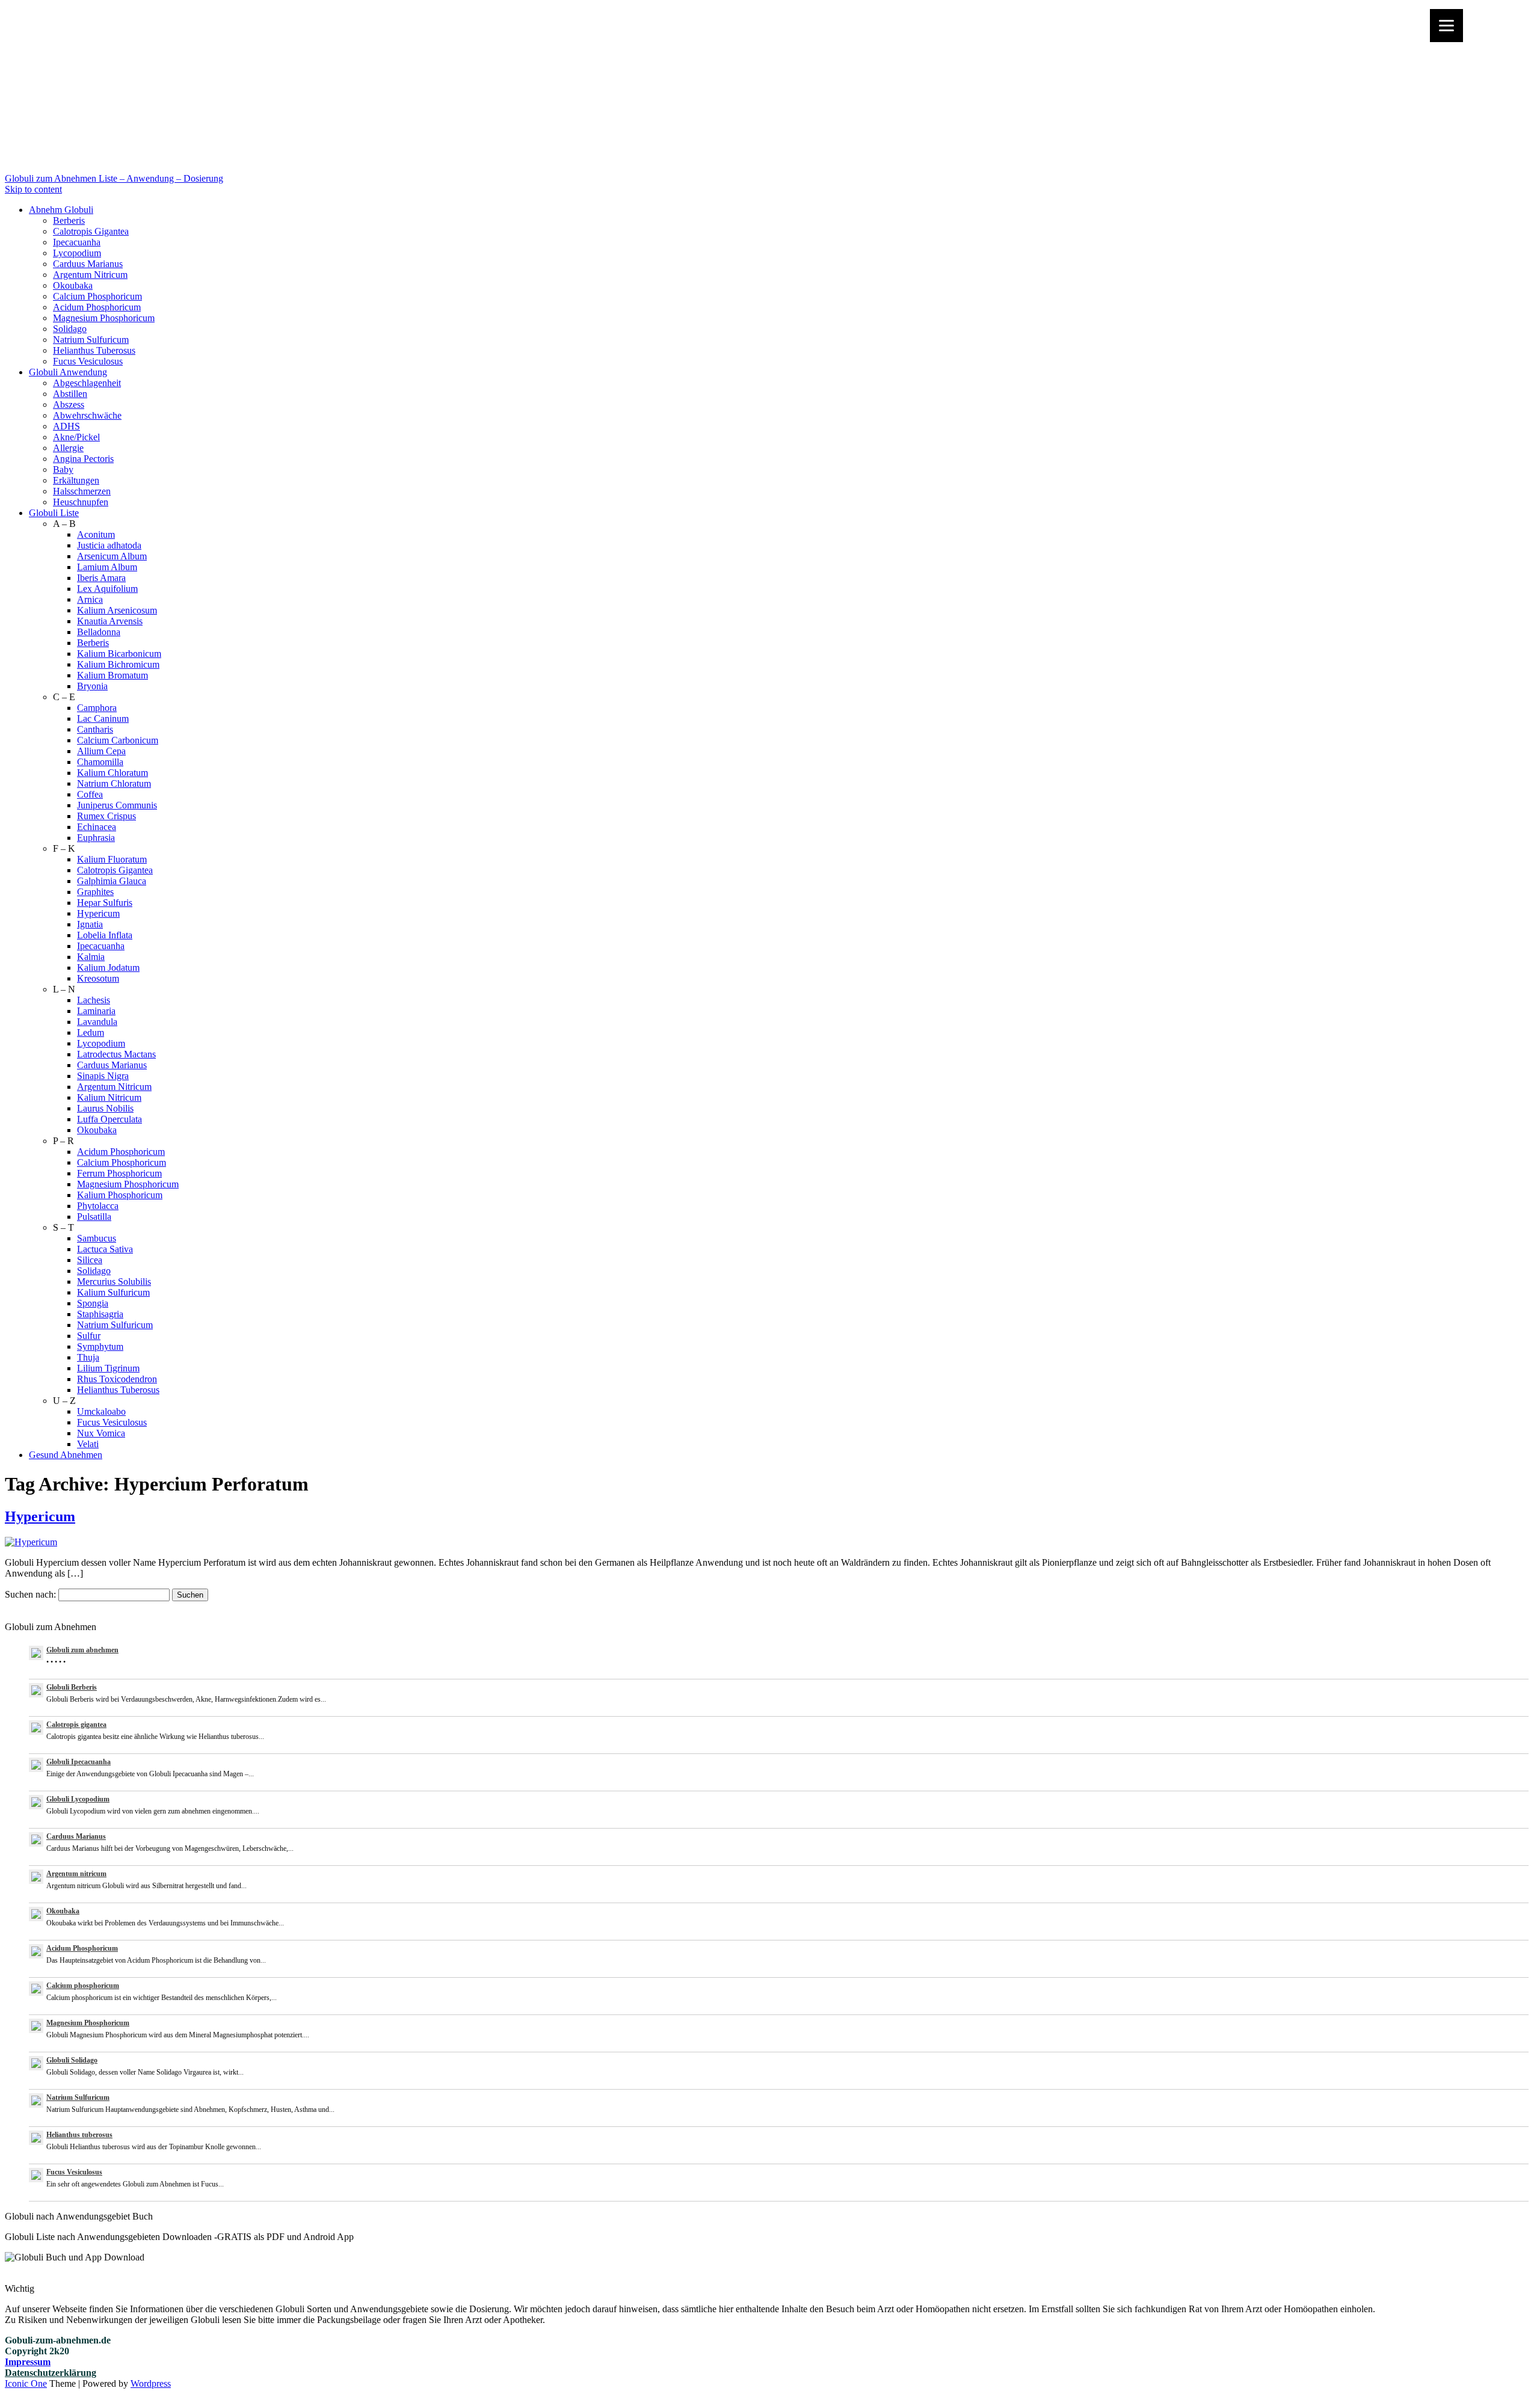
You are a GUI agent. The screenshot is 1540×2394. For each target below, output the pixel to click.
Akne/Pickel (76, 437)
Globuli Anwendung (68, 372)
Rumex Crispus (106, 816)
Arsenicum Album (112, 556)
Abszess (69, 405)
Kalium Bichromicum (118, 664)
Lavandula (97, 1022)
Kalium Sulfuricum (113, 1292)
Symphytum (100, 1346)
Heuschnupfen (81, 502)
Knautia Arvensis (110, 621)
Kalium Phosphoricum (120, 1195)
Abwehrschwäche (87, 415)
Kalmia (91, 957)
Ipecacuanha (77, 242)
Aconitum (96, 534)
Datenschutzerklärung (51, 2373)
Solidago (70, 329)
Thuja (88, 1357)
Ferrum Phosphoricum (119, 1173)
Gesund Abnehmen (66, 1455)
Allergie (68, 448)
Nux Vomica (101, 1433)
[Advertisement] (770, 89)
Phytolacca (98, 1206)
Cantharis (95, 729)
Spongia (93, 1303)
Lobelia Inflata (105, 935)
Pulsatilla (94, 1217)
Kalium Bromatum (112, 675)
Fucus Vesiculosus (88, 361)
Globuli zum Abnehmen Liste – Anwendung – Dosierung (114, 178)
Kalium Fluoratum (112, 859)
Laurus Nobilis (105, 1108)
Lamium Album (107, 567)
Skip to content (33, 189)
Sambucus (97, 1238)
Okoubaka (73, 285)
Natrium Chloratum (114, 783)
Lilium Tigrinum (108, 1368)
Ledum (91, 1032)
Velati (88, 1444)
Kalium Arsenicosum (117, 610)
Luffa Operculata (109, 1119)
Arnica (90, 599)
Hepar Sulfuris (105, 903)
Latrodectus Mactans (116, 1054)
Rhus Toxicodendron (117, 1379)
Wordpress (151, 2383)
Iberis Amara (101, 578)
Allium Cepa (101, 751)
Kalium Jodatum (108, 968)
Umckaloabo (101, 1411)
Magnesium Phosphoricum (104, 318)
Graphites (95, 892)
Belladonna (99, 632)
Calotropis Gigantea (91, 231)
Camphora (97, 708)
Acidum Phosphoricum (97, 307)
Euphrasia (96, 838)
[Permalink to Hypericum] (31, 1542)
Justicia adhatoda (109, 545)
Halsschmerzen (82, 491)
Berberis (69, 220)
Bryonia (92, 686)
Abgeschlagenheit (87, 383)
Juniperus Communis (117, 805)
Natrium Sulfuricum (91, 340)
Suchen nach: (30, 1594)
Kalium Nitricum (109, 1097)
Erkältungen (76, 480)
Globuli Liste (54, 513)
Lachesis (94, 1000)
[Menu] (1446, 26)
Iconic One (26, 2383)
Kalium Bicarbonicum (119, 654)
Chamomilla (100, 762)
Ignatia (90, 924)
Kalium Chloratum (112, 773)
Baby (63, 469)
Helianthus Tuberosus (94, 350)
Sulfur (89, 1336)
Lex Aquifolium (107, 589)
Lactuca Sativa (105, 1249)
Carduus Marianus (88, 264)
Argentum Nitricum (90, 275)
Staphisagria (100, 1314)
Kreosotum (98, 978)
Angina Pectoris (83, 459)
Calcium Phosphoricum (97, 296)
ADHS (66, 426)
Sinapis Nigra (103, 1076)
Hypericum (98, 913)
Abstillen (70, 394)
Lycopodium (77, 253)
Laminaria (96, 1011)
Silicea (90, 1260)
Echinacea (97, 827)
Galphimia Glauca (112, 881)
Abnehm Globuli (61, 210)
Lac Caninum (103, 719)
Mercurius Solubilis (114, 1282)
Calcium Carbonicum (118, 740)
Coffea (90, 794)
